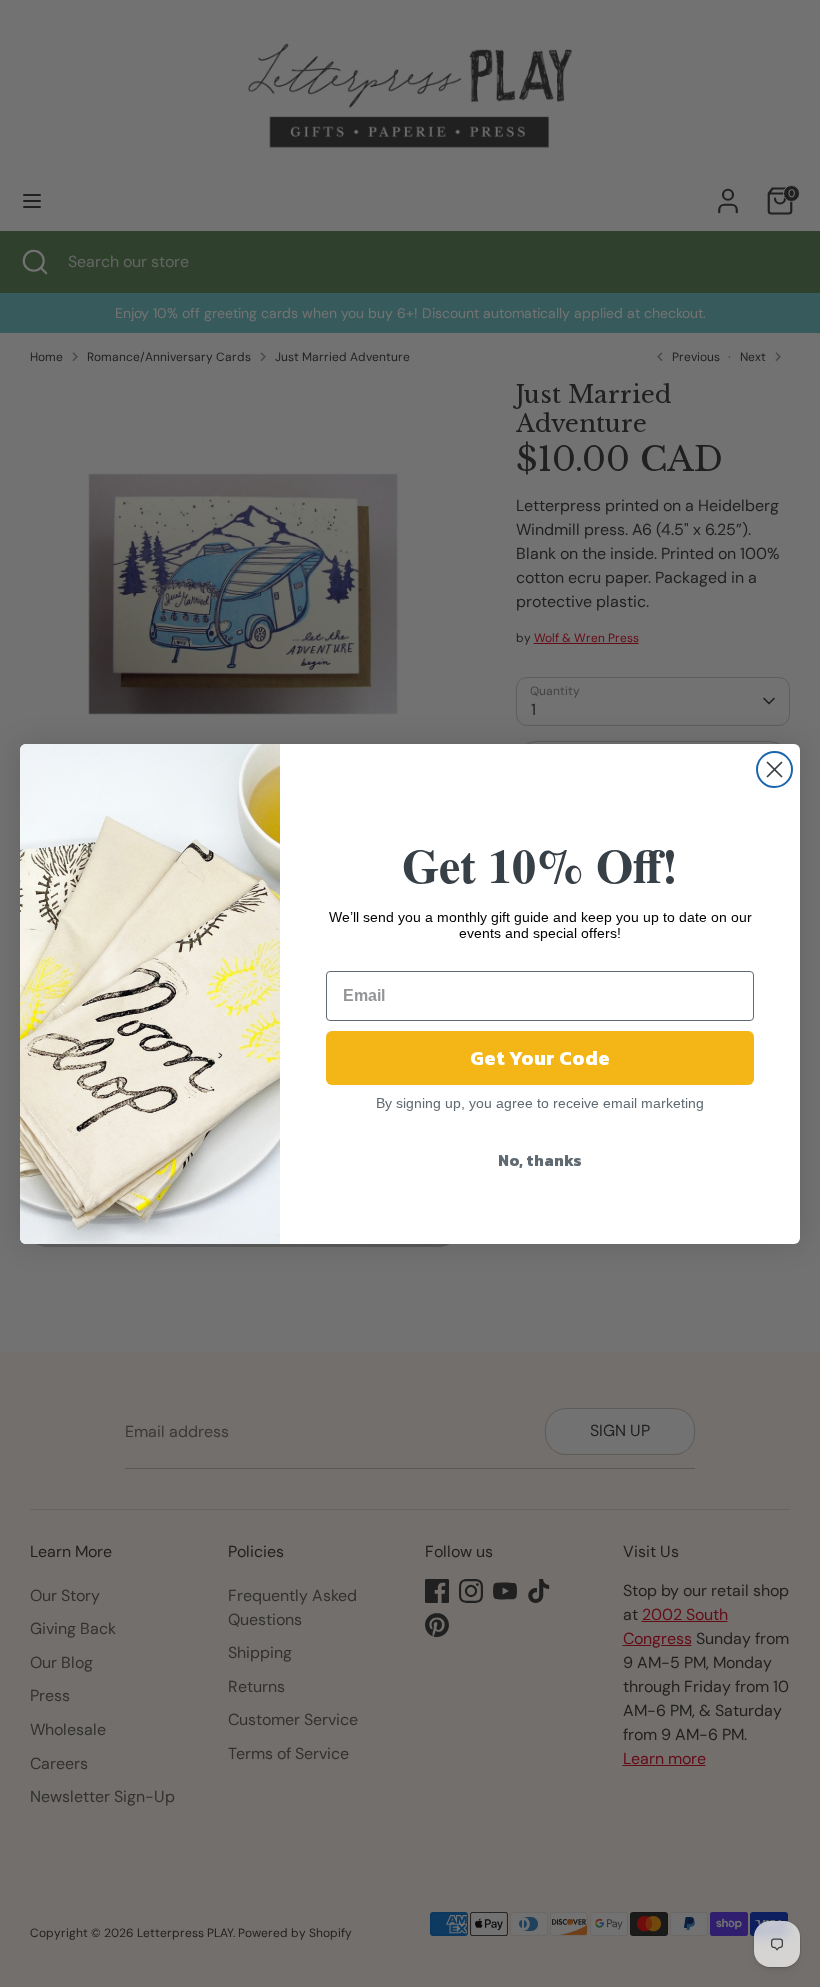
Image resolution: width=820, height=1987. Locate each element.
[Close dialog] (774, 769)
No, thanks (540, 1160)
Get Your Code (540, 1058)
